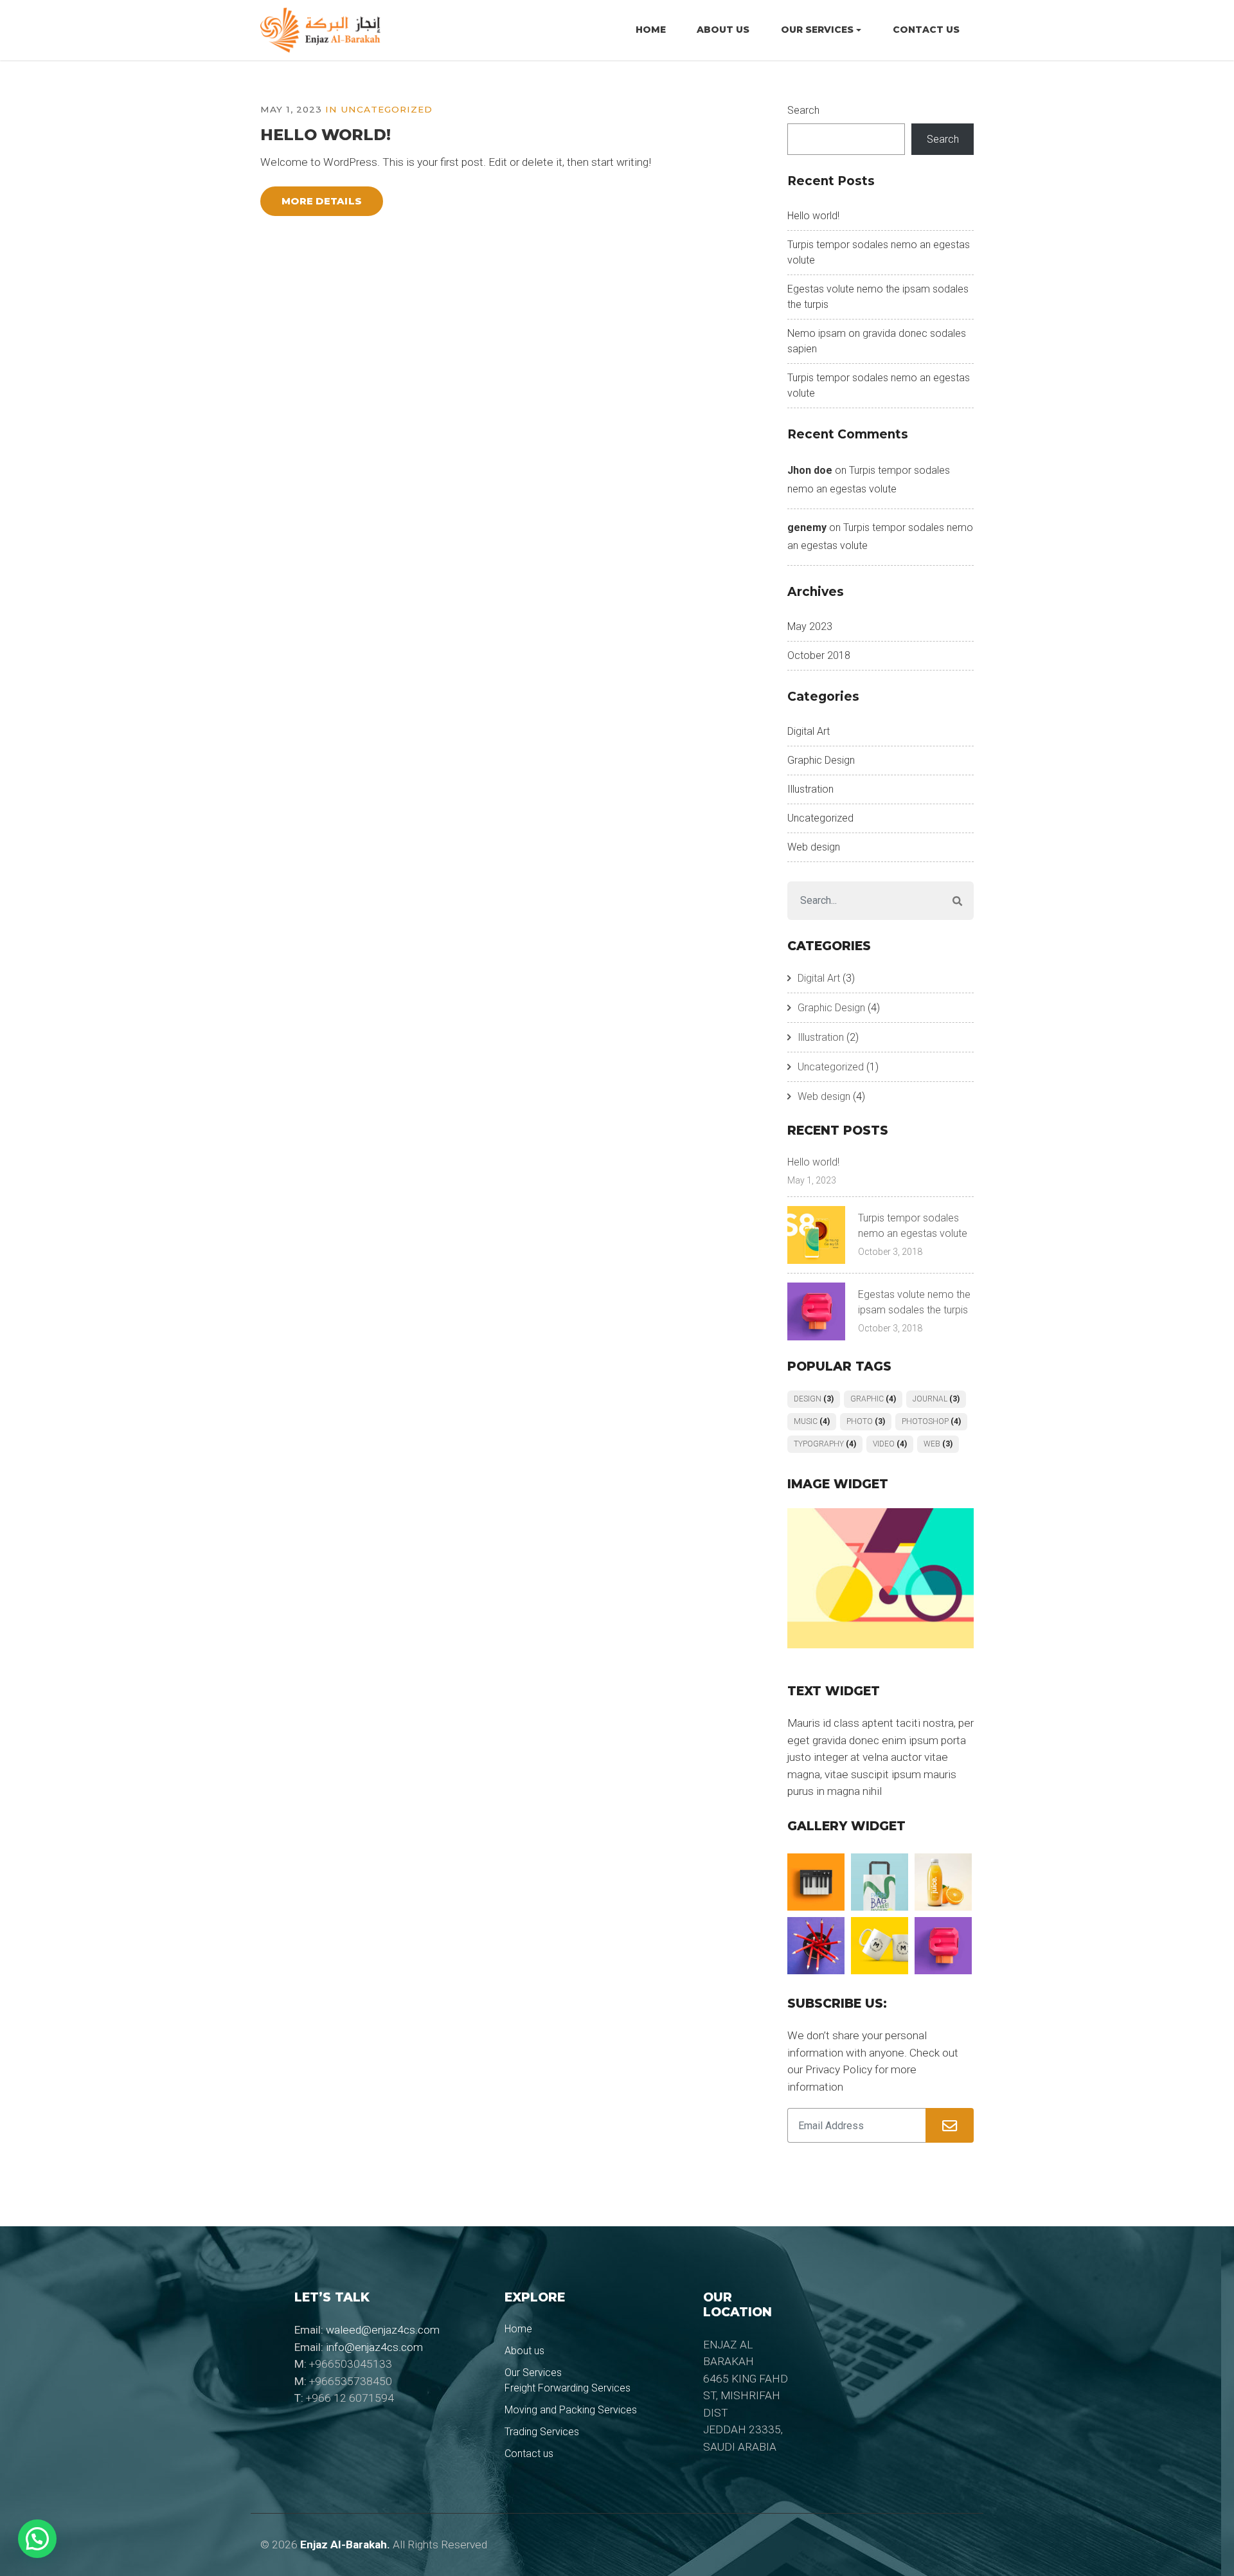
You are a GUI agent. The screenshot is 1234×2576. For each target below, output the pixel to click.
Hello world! (326, 135)
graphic (873, 1399)
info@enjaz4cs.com (374, 2347)
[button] (37, 2539)
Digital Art (809, 731)
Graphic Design (821, 760)
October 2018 (819, 655)
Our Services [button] (817, 30)
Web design (814, 847)
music (812, 1421)
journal (936, 1399)
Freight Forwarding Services (568, 2388)
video (890, 1444)
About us (723, 30)
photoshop (931, 1421)
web (938, 1444)
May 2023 (810, 626)
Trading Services (542, 2432)
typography (825, 1444)
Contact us (926, 30)
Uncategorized (387, 109)
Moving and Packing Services (571, 2410)
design (814, 1399)
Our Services (533, 2373)
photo (866, 1421)
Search (803, 110)
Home (651, 30)
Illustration (810, 789)
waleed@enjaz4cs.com (383, 2330)
